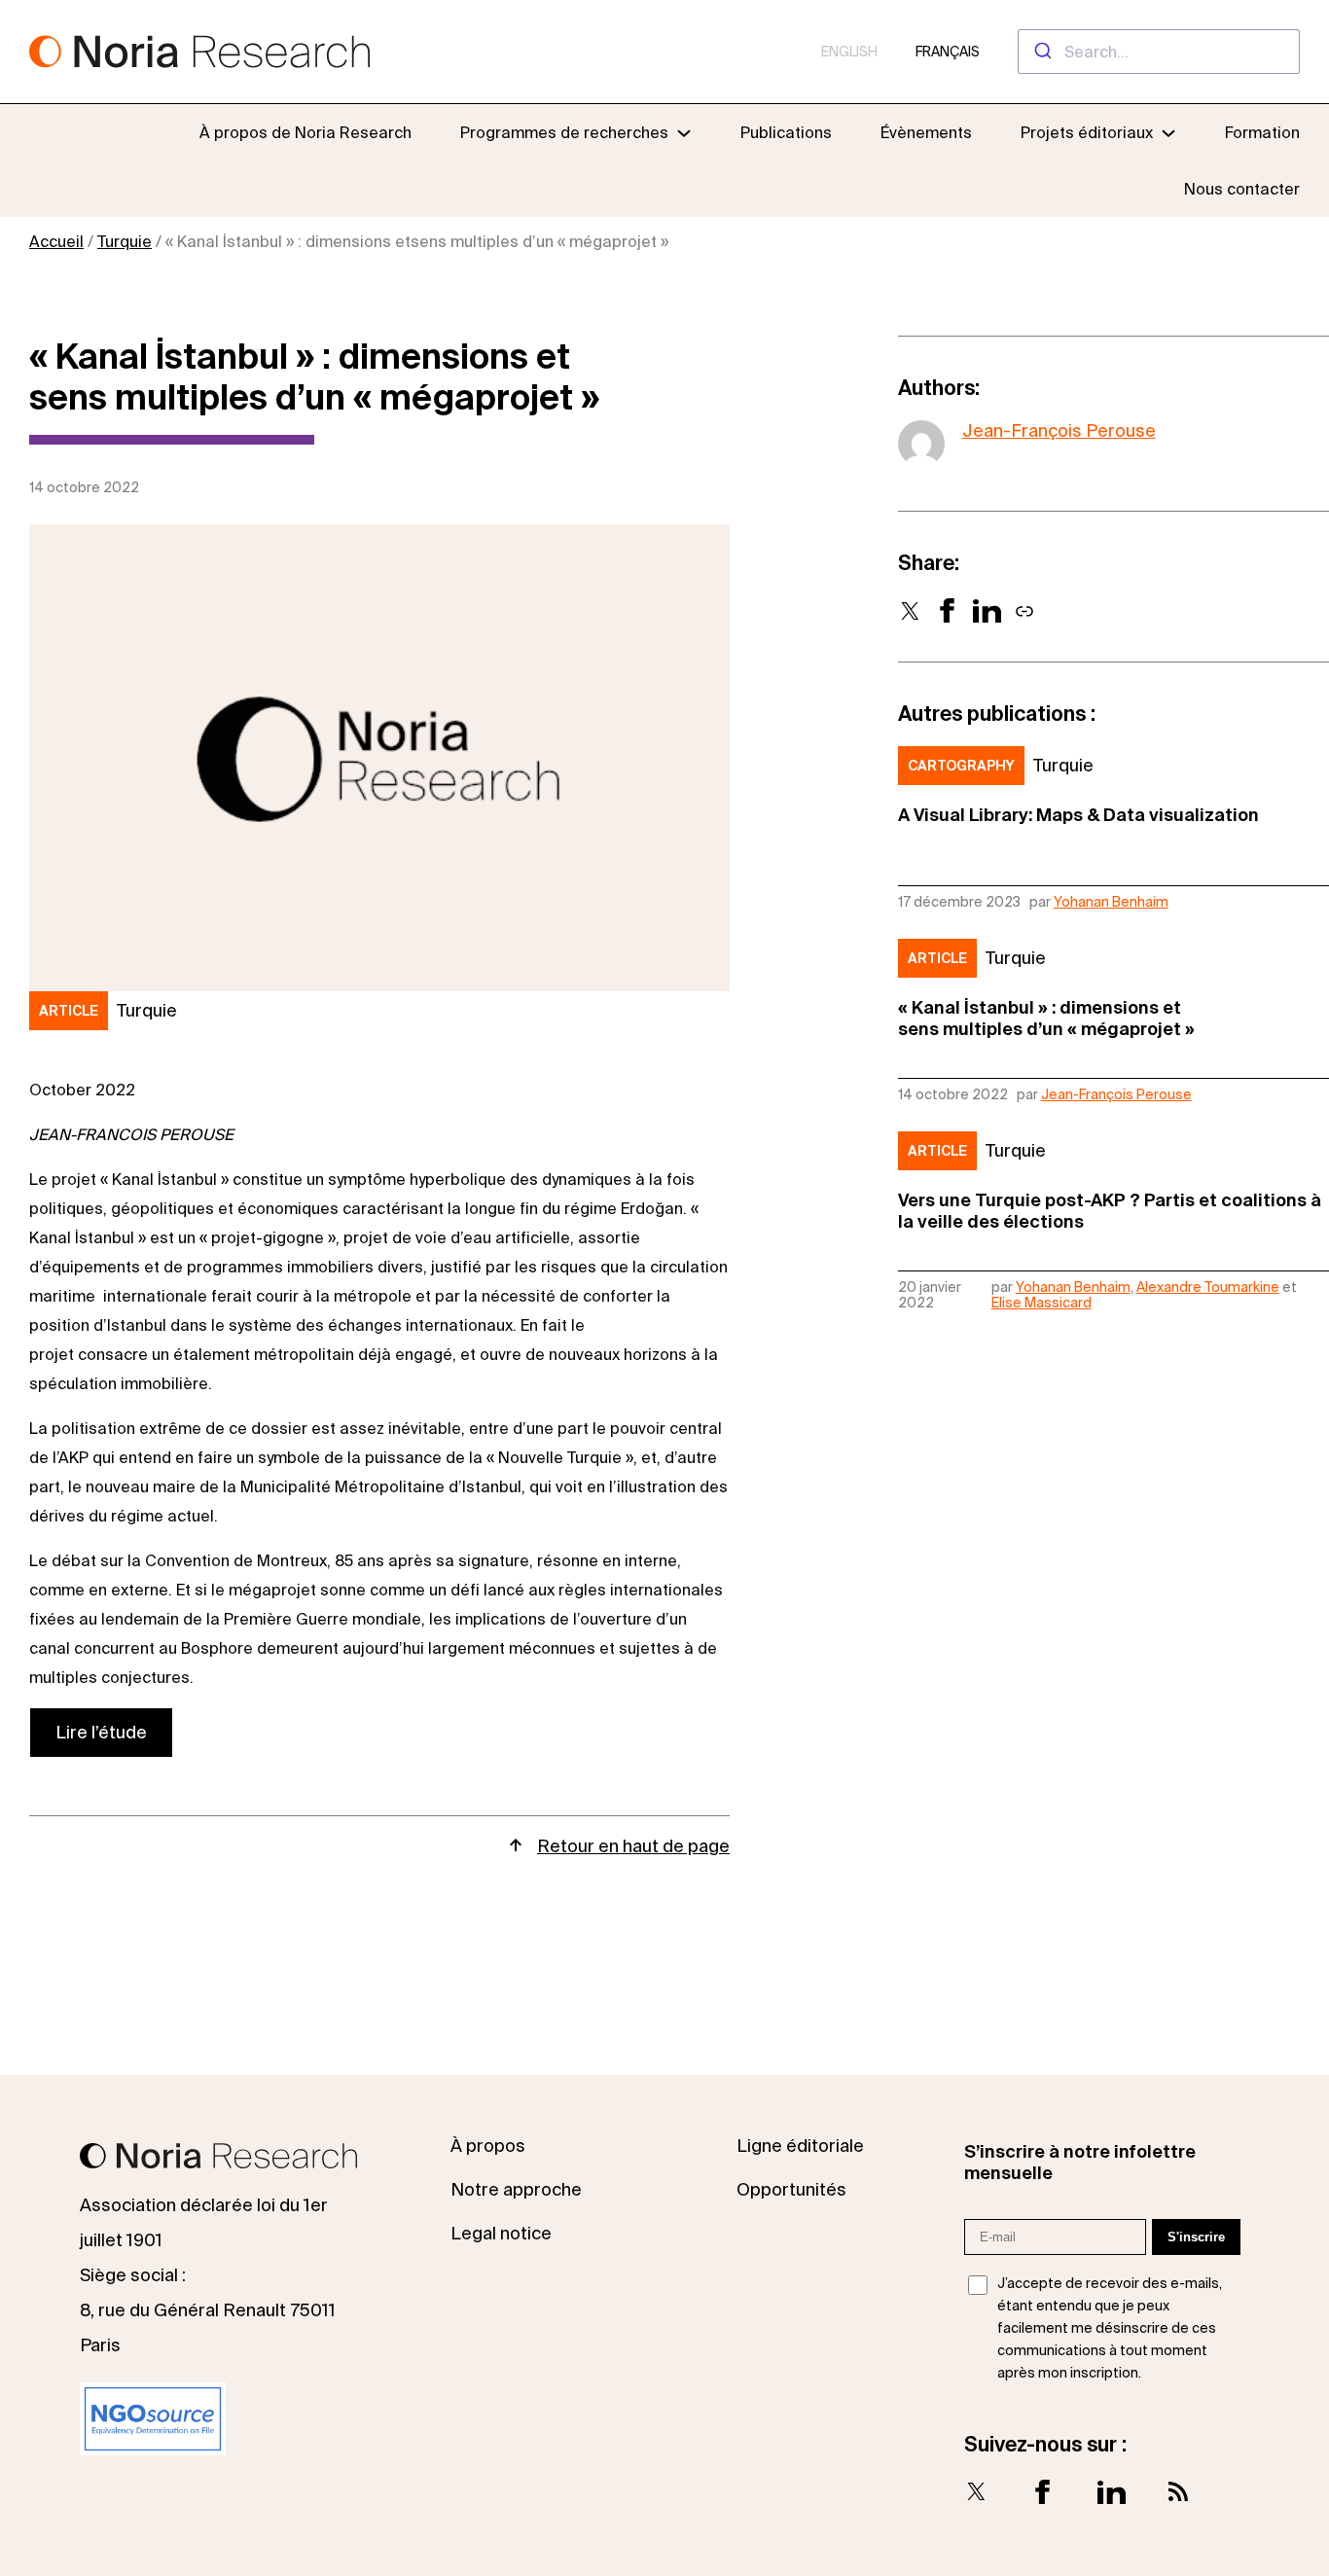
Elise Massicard (1042, 1303)
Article (69, 1011)
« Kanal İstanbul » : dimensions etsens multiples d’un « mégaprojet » (1046, 1018)
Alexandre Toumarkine (1208, 1287)
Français (948, 52)
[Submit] (1042, 52)
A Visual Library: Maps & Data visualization (1078, 815)
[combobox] (1159, 52)
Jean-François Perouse (1059, 430)
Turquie (125, 241)
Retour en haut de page (633, 1846)
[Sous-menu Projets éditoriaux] (1168, 132)
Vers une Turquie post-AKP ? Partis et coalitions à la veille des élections (1110, 1211)
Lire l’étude (101, 1732)
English (849, 52)
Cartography (961, 766)
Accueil (56, 241)
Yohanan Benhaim (1111, 902)
